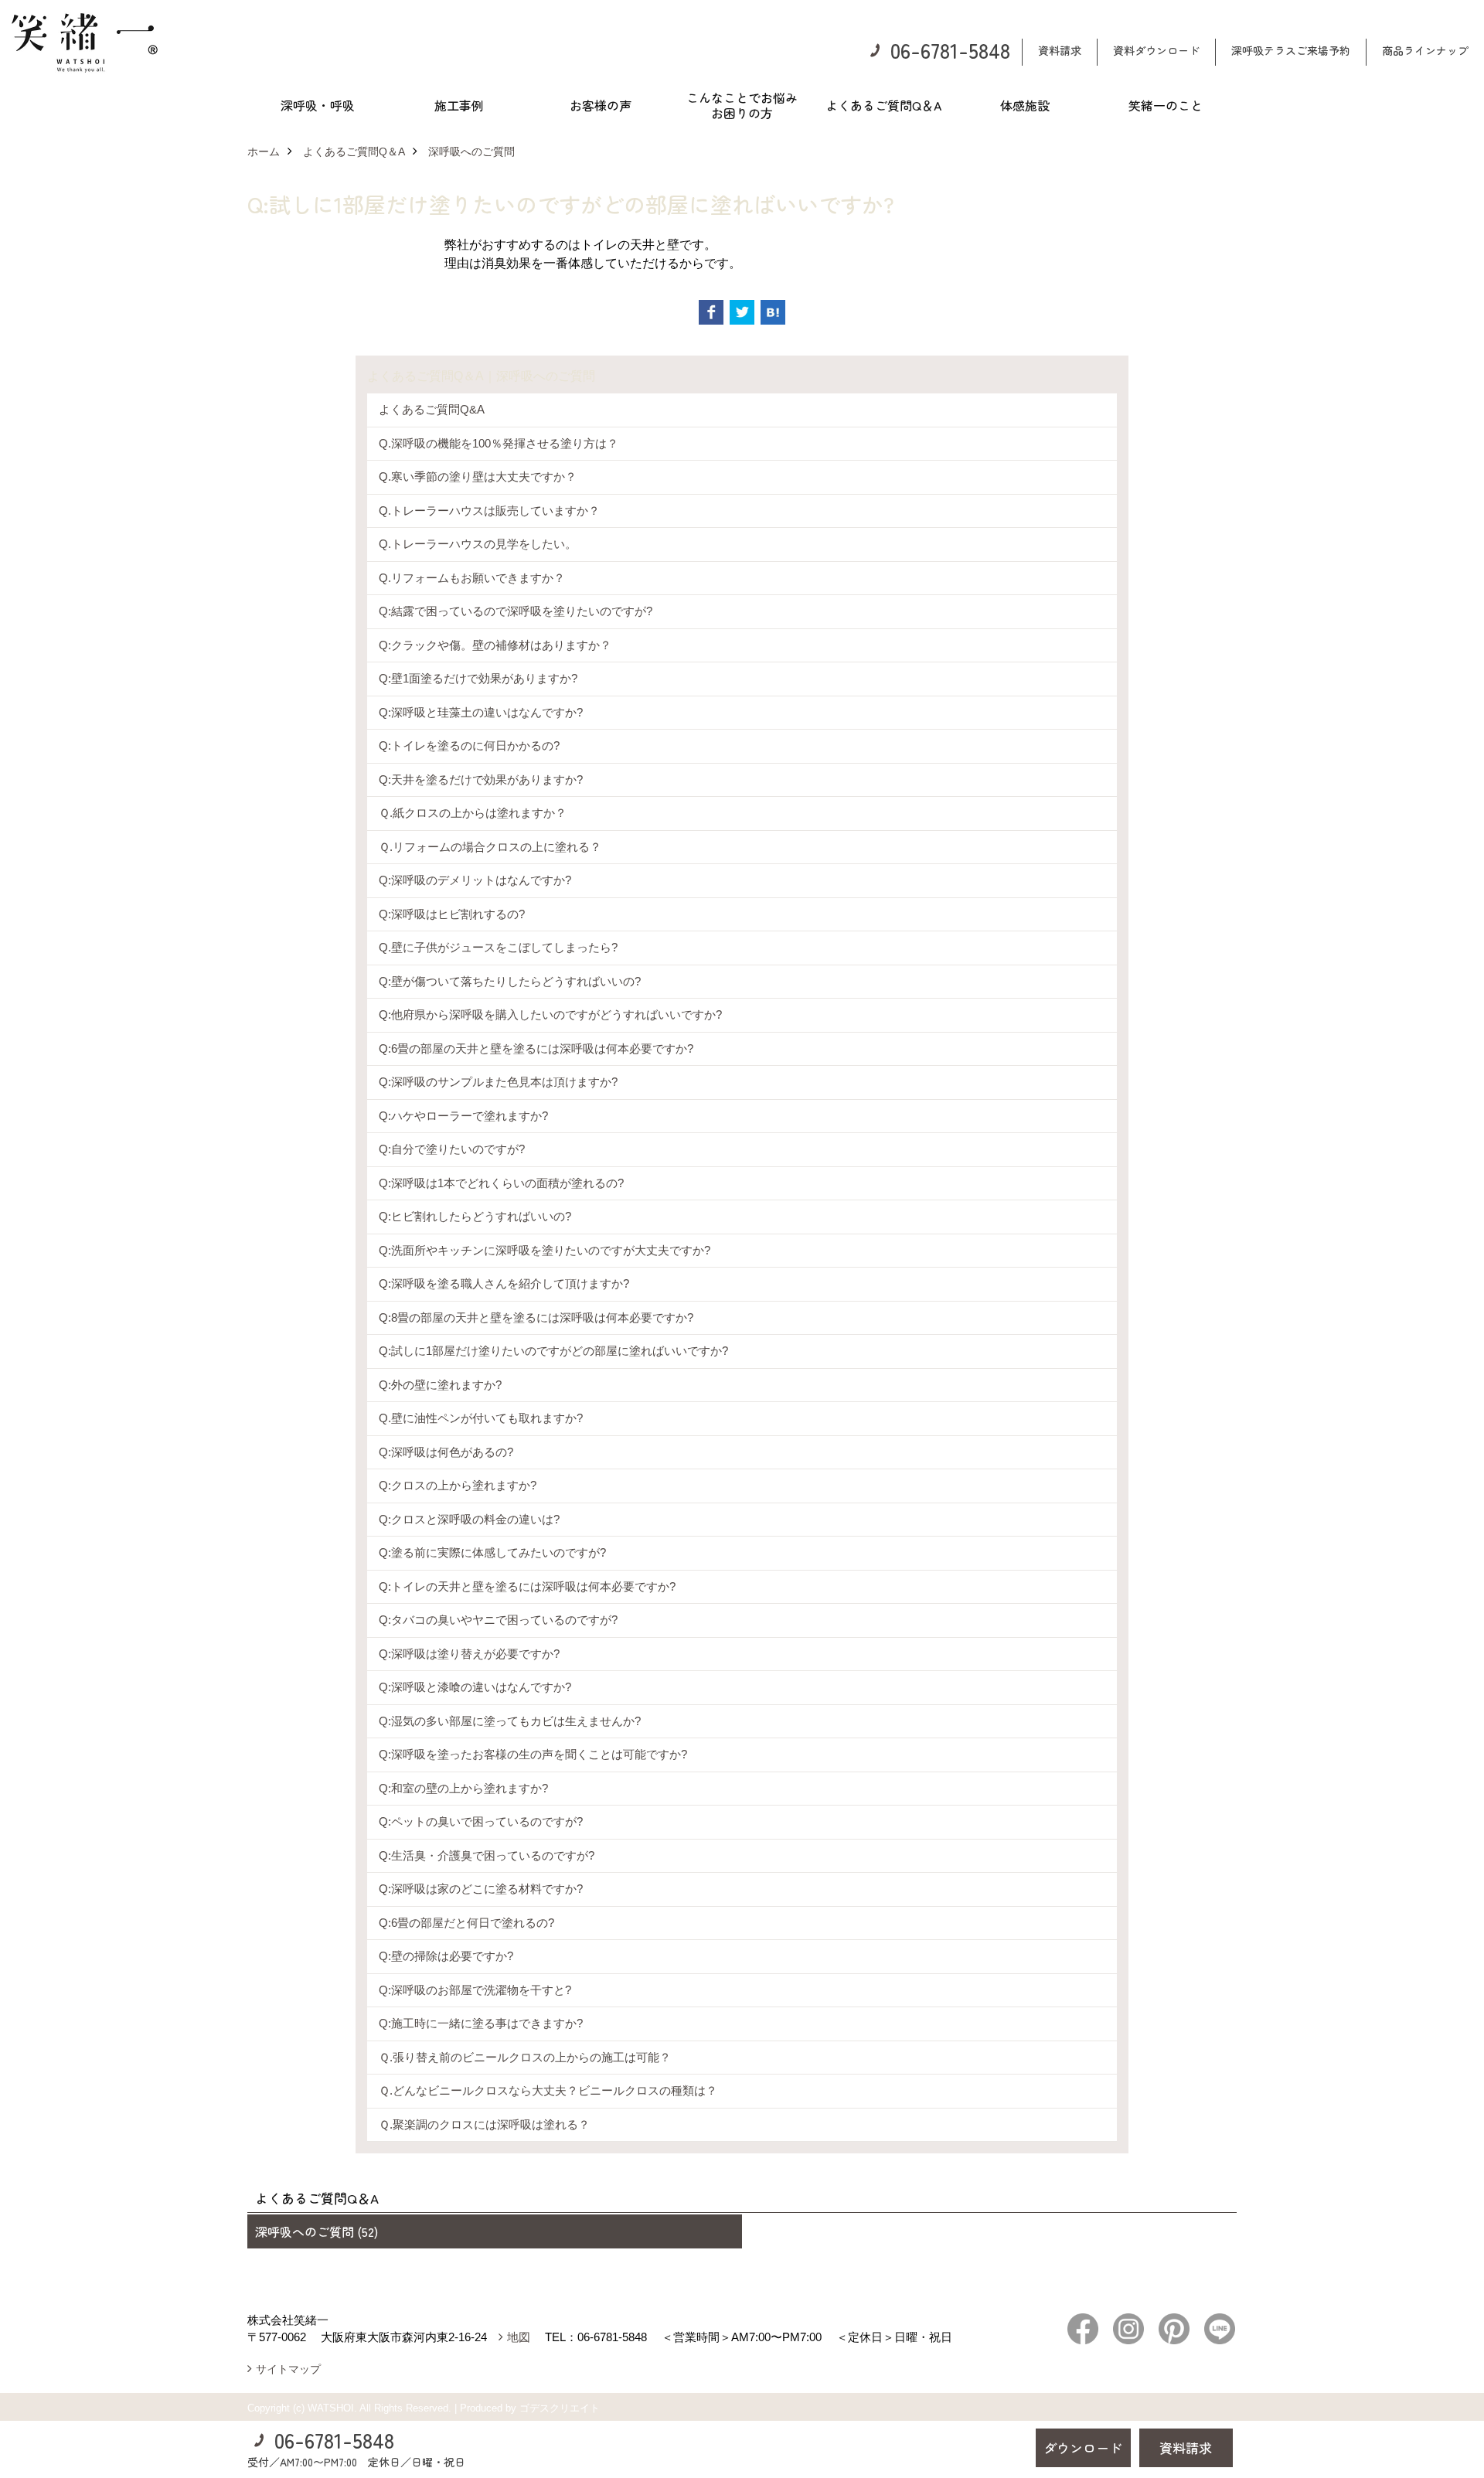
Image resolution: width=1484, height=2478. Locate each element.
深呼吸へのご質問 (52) (317, 2231)
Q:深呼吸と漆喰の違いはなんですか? (475, 1687)
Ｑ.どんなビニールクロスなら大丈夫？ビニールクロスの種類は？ (548, 2090)
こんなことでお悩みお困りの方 (742, 105)
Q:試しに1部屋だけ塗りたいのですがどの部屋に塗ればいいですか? (553, 1351)
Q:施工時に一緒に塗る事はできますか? (481, 2023)
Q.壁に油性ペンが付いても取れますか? (481, 1418)
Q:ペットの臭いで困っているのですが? (481, 1821)
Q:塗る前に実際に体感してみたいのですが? (492, 1552)
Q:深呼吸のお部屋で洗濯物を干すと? (475, 1990)
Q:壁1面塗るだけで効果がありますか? (478, 678)
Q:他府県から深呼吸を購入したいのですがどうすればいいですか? (550, 1014)
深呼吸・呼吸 (318, 105)
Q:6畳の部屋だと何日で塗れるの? (466, 1923)
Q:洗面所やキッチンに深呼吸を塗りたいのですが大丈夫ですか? (545, 1250)
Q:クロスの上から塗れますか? (458, 1485)
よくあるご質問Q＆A (883, 105)
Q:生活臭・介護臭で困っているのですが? (487, 1855)
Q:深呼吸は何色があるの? (446, 1452)
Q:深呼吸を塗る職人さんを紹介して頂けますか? (504, 1283)
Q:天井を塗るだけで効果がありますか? (481, 779)
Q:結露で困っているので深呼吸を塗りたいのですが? (516, 611)
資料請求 (1060, 50)
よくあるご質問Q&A (432, 409)
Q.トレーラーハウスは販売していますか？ (489, 511)
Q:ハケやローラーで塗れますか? (463, 1116)
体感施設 (1025, 105)
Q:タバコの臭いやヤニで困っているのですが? (498, 1620)
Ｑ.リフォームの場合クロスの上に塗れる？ (490, 847)
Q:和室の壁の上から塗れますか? (463, 1788)
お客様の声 (601, 105)
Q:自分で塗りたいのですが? (452, 1149)
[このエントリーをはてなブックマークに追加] (773, 312)
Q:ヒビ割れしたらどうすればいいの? (475, 1216)
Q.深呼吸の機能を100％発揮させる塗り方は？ (499, 443)
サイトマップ (288, 2369)
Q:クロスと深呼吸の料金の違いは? (469, 1519)
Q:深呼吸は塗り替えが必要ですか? (469, 1654)
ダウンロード (1083, 2447)
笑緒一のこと (1166, 105)
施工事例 (459, 105)
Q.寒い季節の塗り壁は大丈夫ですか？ (478, 477)
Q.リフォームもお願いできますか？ (472, 578)
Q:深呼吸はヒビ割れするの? (452, 914)
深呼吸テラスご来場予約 (1291, 50)
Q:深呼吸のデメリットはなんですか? (475, 880)
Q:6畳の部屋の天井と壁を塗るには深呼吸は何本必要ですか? (536, 1048)
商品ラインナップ (1425, 50)
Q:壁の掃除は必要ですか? (446, 1956)
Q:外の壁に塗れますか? (440, 1385)
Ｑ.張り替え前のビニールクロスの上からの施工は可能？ (525, 2057)
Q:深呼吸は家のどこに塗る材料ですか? (481, 1889)
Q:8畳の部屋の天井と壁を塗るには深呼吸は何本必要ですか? (536, 1317)
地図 (519, 2337)
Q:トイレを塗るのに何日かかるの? (469, 745)
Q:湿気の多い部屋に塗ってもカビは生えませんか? (510, 1721)
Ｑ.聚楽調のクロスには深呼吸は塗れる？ (484, 2124)
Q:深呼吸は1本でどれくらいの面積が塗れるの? (501, 1183)
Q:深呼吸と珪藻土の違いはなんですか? (481, 712)
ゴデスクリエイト (560, 2408)
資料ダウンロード (1156, 50)
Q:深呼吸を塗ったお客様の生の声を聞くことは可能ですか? (533, 1754)
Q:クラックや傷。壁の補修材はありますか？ (495, 645)
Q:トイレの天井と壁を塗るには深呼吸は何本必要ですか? (527, 1586)
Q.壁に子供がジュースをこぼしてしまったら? (498, 947)
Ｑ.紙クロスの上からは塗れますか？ (473, 813)
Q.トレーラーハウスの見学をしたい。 (478, 544)
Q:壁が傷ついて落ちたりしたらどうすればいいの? (510, 981)
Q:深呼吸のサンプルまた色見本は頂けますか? (498, 1082)
